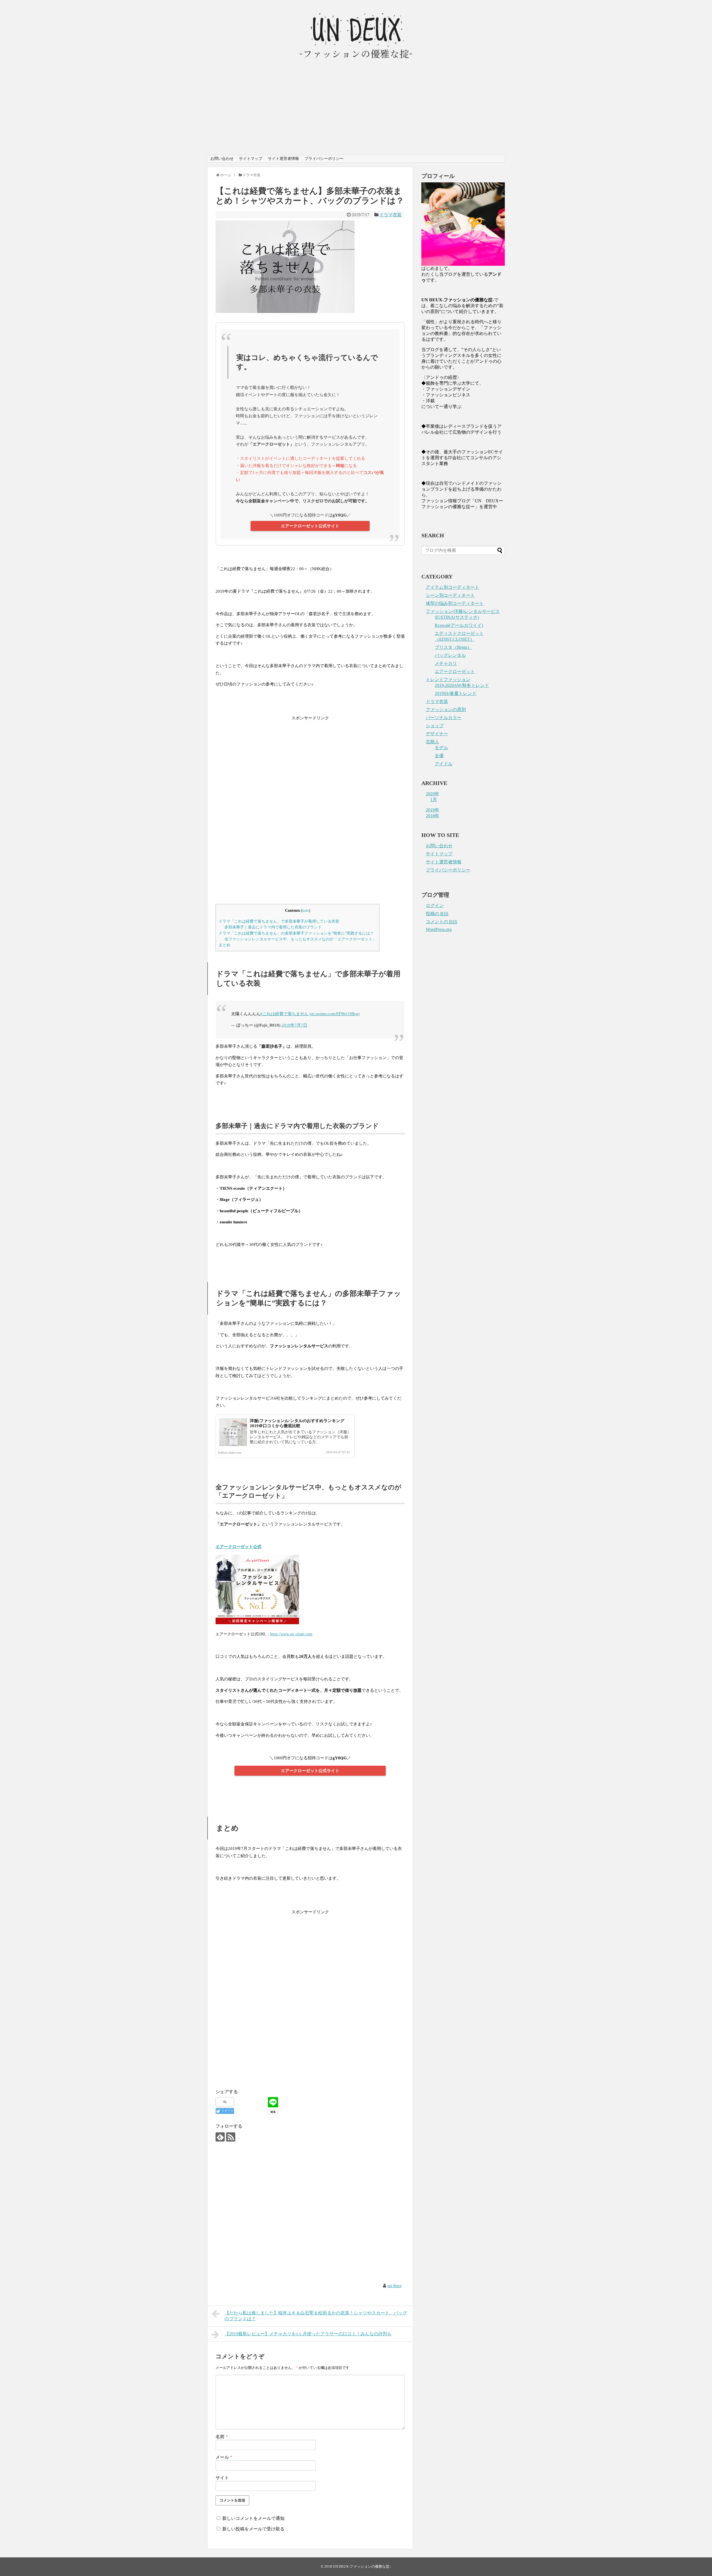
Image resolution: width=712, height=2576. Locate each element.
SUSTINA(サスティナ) (457, 617)
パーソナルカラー (444, 718)
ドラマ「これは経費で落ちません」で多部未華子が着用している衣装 (279, 921)
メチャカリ (446, 663)
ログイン (435, 906)
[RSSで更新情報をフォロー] (231, 2137)
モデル (441, 748)
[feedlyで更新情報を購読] (220, 2137)
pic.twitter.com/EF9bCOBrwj (335, 1014)
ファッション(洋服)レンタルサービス (463, 611)
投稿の (437, 914)
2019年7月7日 (294, 1025)
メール (224, 2457)
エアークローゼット (455, 671)
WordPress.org (439, 929)
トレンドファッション (448, 680)
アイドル (444, 764)
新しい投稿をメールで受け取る (253, 2529)
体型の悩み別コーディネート (455, 603)
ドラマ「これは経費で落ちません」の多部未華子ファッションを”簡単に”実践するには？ (296, 933)
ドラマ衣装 (390, 215)
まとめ (224, 945)
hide (306, 911)
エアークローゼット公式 (238, 1547)
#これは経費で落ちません (284, 1014)
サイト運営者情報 (283, 159)
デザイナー (437, 734)
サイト (222, 2478)
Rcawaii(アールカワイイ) (459, 625)
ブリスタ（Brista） (453, 647)
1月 (434, 800)
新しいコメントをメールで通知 (253, 2518)
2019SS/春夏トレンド (456, 693)
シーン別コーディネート (450, 595)
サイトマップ (251, 159)
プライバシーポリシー (324, 159)
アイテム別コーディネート (453, 587)
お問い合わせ (222, 159)
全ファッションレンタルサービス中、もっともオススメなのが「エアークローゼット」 (300, 939)
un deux (395, 2286)
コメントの (442, 922)
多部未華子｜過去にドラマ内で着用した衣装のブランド (273, 927)
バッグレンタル (450, 655)
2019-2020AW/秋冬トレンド (462, 685)
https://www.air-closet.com (291, 1634)
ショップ (435, 726)
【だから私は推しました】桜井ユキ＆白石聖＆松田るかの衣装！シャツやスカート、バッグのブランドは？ (316, 2316)
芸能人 (432, 742)
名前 (222, 2437)
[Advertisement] (356, 113)
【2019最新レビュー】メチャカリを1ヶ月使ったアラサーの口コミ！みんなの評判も (308, 2334)
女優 (439, 756)
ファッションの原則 (446, 710)
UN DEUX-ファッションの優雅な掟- (362, 2567)
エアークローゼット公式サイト (310, 526)
